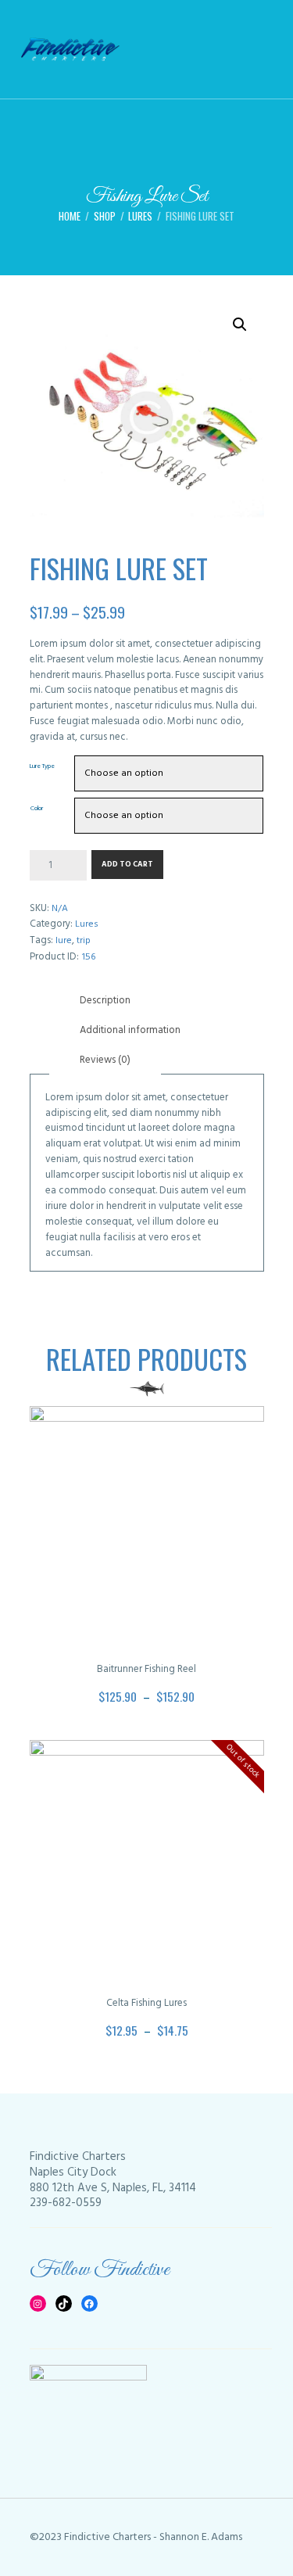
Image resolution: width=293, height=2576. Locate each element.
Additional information (130, 1030)
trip (84, 941)
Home (70, 216)
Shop (105, 216)
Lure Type (42, 766)
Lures (140, 216)
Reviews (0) (105, 1060)
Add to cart (127, 865)
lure (64, 941)
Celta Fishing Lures (146, 2003)
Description (105, 1001)
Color (37, 809)
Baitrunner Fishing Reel (146, 1669)
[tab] (105, 1001)
